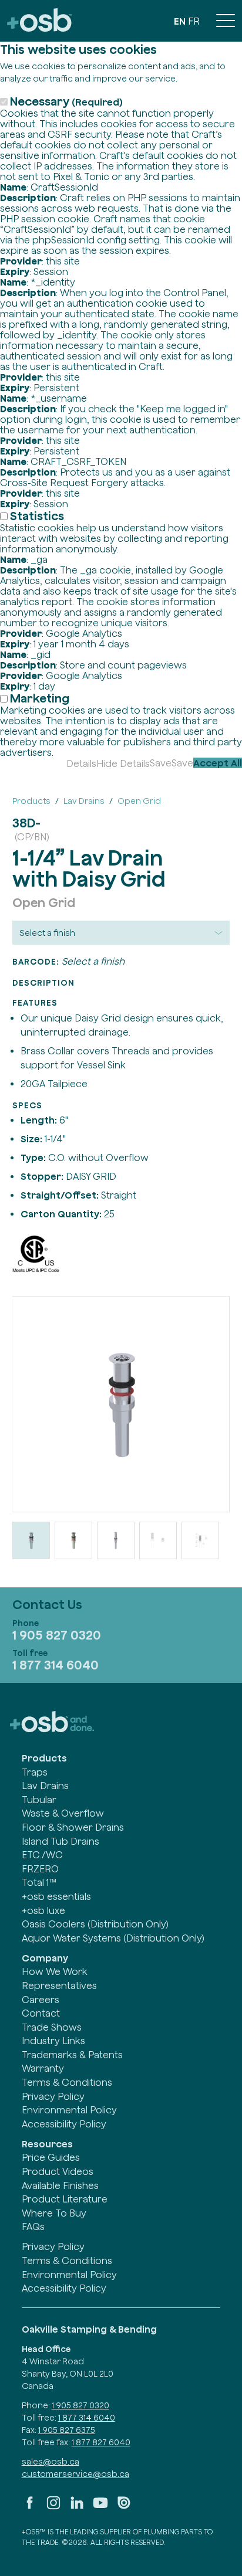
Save (161, 763)
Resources (47, 2144)
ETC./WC (42, 1855)
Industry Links (53, 2041)
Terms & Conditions (67, 2082)
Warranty (43, 2068)
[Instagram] (53, 2507)
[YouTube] (100, 2507)
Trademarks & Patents (72, 2055)
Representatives (59, 1986)
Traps (35, 1772)
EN (180, 21)
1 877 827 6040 (101, 2442)
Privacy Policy (53, 2096)
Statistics (37, 516)
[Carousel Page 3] (116, 1540)
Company (45, 1958)
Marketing (40, 698)
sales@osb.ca (51, 2462)
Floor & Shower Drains (73, 1827)
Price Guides (51, 2157)
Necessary (66, 101)
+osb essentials (56, 1896)
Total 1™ (39, 1882)
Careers (41, 2000)
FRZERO (40, 1869)
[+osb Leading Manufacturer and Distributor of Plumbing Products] (39, 21)
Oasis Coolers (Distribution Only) (95, 1924)
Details (81, 763)
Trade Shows (52, 2027)
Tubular (39, 1800)
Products (44, 1758)
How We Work (55, 1971)
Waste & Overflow (63, 1813)
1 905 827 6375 (67, 2430)
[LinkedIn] (77, 2507)
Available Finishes (60, 2185)
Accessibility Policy (64, 2124)
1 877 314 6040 (56, 1665)
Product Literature (65, 2199)
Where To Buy (54, 2213)
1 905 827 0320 (57, 1635)
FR (194, 21)
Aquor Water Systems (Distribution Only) (113, 1938)
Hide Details (123, 763)
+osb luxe (43, 1910)
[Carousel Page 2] (73, 1540)
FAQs (33, 2227)
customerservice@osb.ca (75, 2474)
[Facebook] (30, 2507)
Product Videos (58, 2171)
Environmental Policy (69, 2110)
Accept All (218, 763)
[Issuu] (124, 2507)
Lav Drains (45, 1786)
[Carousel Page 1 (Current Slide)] (31, 1540)
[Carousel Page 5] (200, 1540)
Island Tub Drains (60, 1841)
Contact (41, 2013)
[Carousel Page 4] (158, 1540)
